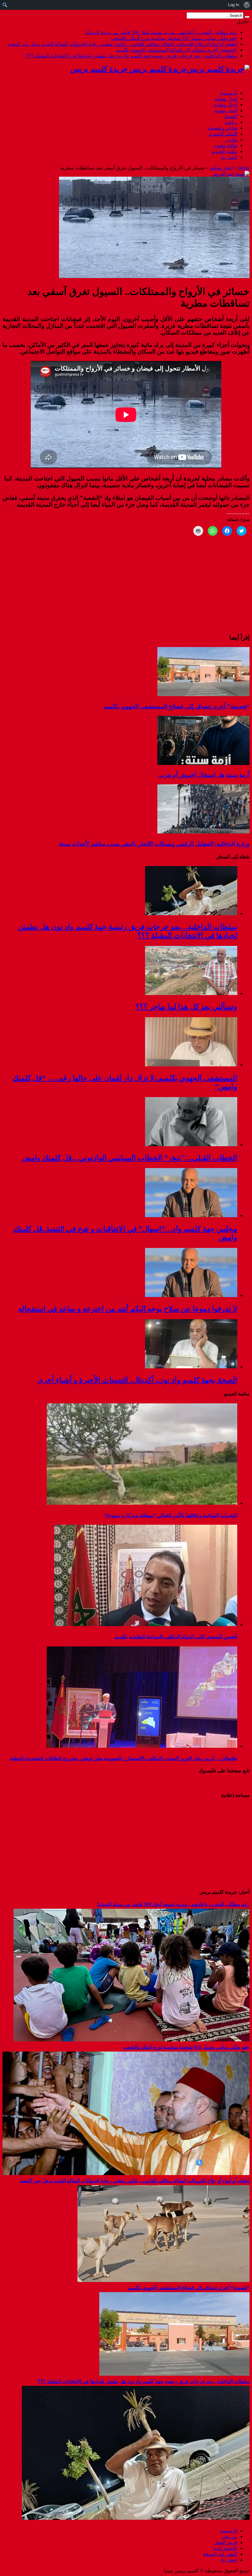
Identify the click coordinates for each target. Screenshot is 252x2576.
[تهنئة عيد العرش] (231, 174)
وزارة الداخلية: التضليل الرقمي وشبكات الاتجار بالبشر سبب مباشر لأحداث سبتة (154, 844)
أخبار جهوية (226, 110)
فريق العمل (226, 2542)
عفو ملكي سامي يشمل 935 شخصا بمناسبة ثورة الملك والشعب (174, 38)
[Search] (247, 17)
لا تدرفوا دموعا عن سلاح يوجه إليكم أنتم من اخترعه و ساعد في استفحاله (128, 1309)
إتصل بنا (229, 157)
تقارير (231, 140)
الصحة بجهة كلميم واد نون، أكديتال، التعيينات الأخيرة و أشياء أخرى (137, 1380)
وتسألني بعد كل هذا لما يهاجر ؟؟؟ (186, 1007)
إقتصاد (231, 116)
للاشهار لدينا (225, 2548)
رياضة (231, 122)
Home (244, 168)
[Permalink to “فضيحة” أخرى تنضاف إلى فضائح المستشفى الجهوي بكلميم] (203, 694)
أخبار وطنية (226, 105)
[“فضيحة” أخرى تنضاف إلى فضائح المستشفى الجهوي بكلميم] (174, 2374)
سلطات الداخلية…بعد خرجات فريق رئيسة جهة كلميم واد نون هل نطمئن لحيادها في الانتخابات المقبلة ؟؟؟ (131, 56)
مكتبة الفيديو (224, 151)
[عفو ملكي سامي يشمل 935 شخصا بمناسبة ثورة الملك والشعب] (126, 2173)
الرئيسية (229, 93)
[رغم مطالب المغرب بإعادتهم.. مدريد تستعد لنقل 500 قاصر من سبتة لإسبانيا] (132, 2040)
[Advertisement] (211, 1843)
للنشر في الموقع (220, 2554)
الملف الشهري (222, 134)
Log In (234, 5)
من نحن (229, 2537)
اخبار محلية (226, 99)
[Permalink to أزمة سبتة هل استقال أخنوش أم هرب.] (203, 763)
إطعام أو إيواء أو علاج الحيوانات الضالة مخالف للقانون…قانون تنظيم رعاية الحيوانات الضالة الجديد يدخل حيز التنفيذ (122, 44)
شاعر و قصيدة (222, 128)
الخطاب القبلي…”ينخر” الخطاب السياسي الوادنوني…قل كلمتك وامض (130, 1158)
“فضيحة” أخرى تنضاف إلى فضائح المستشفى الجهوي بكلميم (177, 50)
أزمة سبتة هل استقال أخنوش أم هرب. (204, 775)
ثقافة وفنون (225, 145)
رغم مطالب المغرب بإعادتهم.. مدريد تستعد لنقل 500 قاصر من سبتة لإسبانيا (161, 32)
